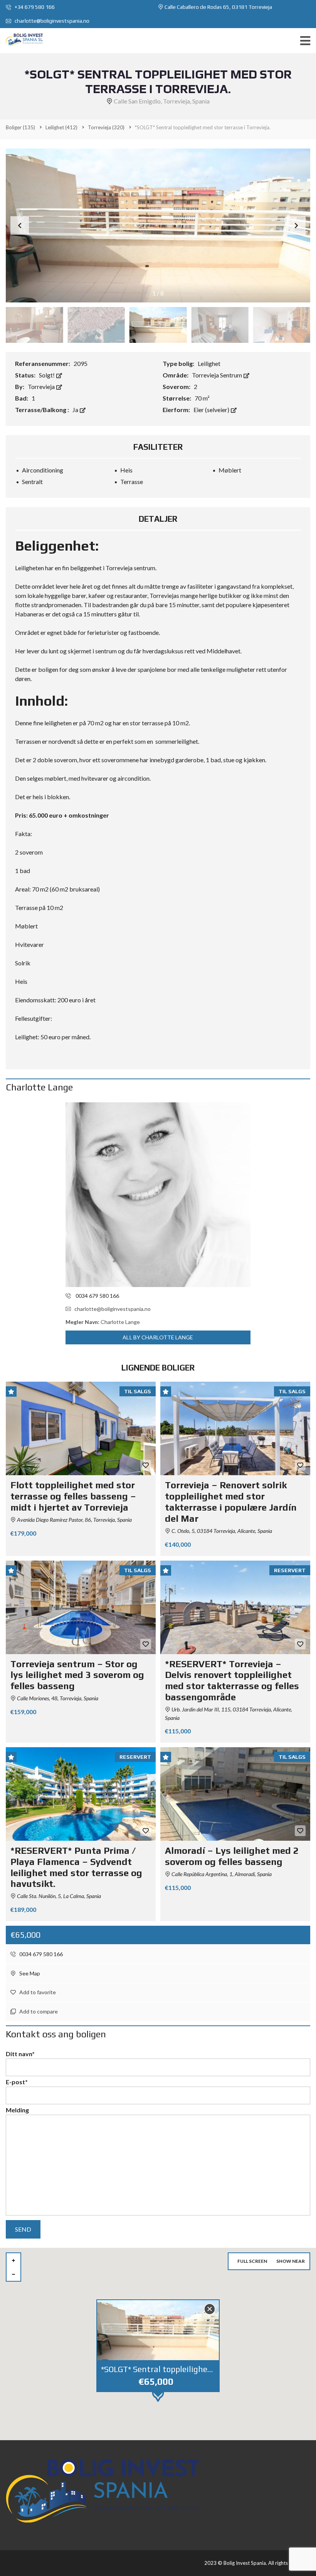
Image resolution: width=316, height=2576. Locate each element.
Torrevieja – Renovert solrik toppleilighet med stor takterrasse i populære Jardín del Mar (231, 1502)
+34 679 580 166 (34, 7)
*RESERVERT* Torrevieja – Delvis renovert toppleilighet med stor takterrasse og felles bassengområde (232, 1680)
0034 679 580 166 (40, 1954)
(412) (61, 127)
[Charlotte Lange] (158, 1195)
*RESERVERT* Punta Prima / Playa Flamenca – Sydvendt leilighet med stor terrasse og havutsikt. (76, 1867)
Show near (291, 2261)
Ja (76, 410)
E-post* (17, 2082)
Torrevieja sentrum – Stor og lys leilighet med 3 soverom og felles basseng (77, 1675)
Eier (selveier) (212, 410)
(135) (20, 127)
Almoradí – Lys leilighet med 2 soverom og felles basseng (232, 1856)
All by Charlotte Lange (158, 1337)
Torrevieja (42, 386)
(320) (106, 127)
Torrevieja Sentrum (218, 375)
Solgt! (47, 375)
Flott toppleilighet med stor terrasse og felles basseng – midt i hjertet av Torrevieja (73, 1496)
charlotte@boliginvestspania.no (51, 21)
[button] (296, 225)
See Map (29, 1973)
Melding (17, 2110)
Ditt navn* (20, 2054)
